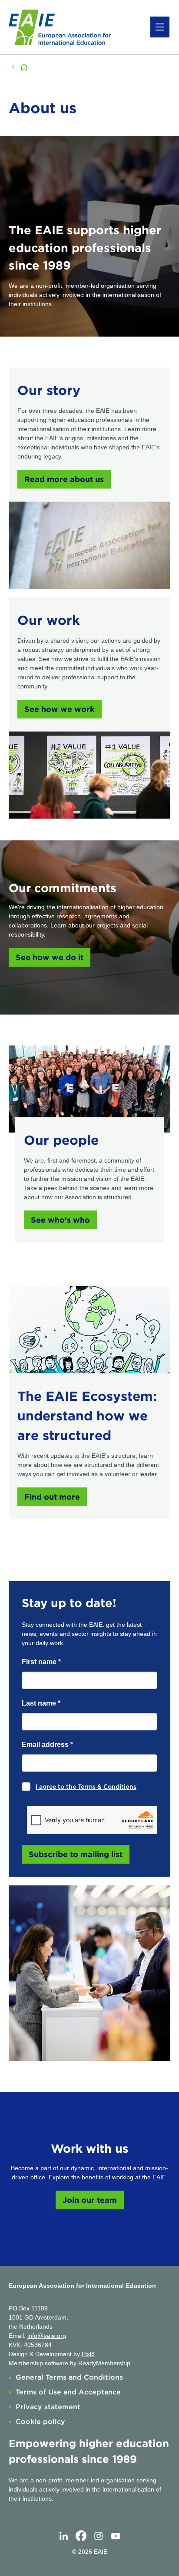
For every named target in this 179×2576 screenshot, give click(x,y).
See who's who (60, 1220)
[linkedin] (63, 2536)
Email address (47, 1745)
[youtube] (116, 2536)
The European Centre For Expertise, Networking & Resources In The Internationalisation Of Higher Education (25, 67)
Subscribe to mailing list (76, 1854)
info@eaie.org (47, 2336)
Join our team (90, 2200)
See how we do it (50, 957)
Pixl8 (88, 2354)
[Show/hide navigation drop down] (160, 27)
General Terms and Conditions (69, 2377)
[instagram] (98, 2536)
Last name (41, 1703)
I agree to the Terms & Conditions (86, 1787)
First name (41, 1662)
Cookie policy (40, 2422)
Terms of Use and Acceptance (68, 2392)
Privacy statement (48, 2407)
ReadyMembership (104, 2363)
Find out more (52, 1497)
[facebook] (81, 2536)
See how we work (60, 709)
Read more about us (64, 479)
